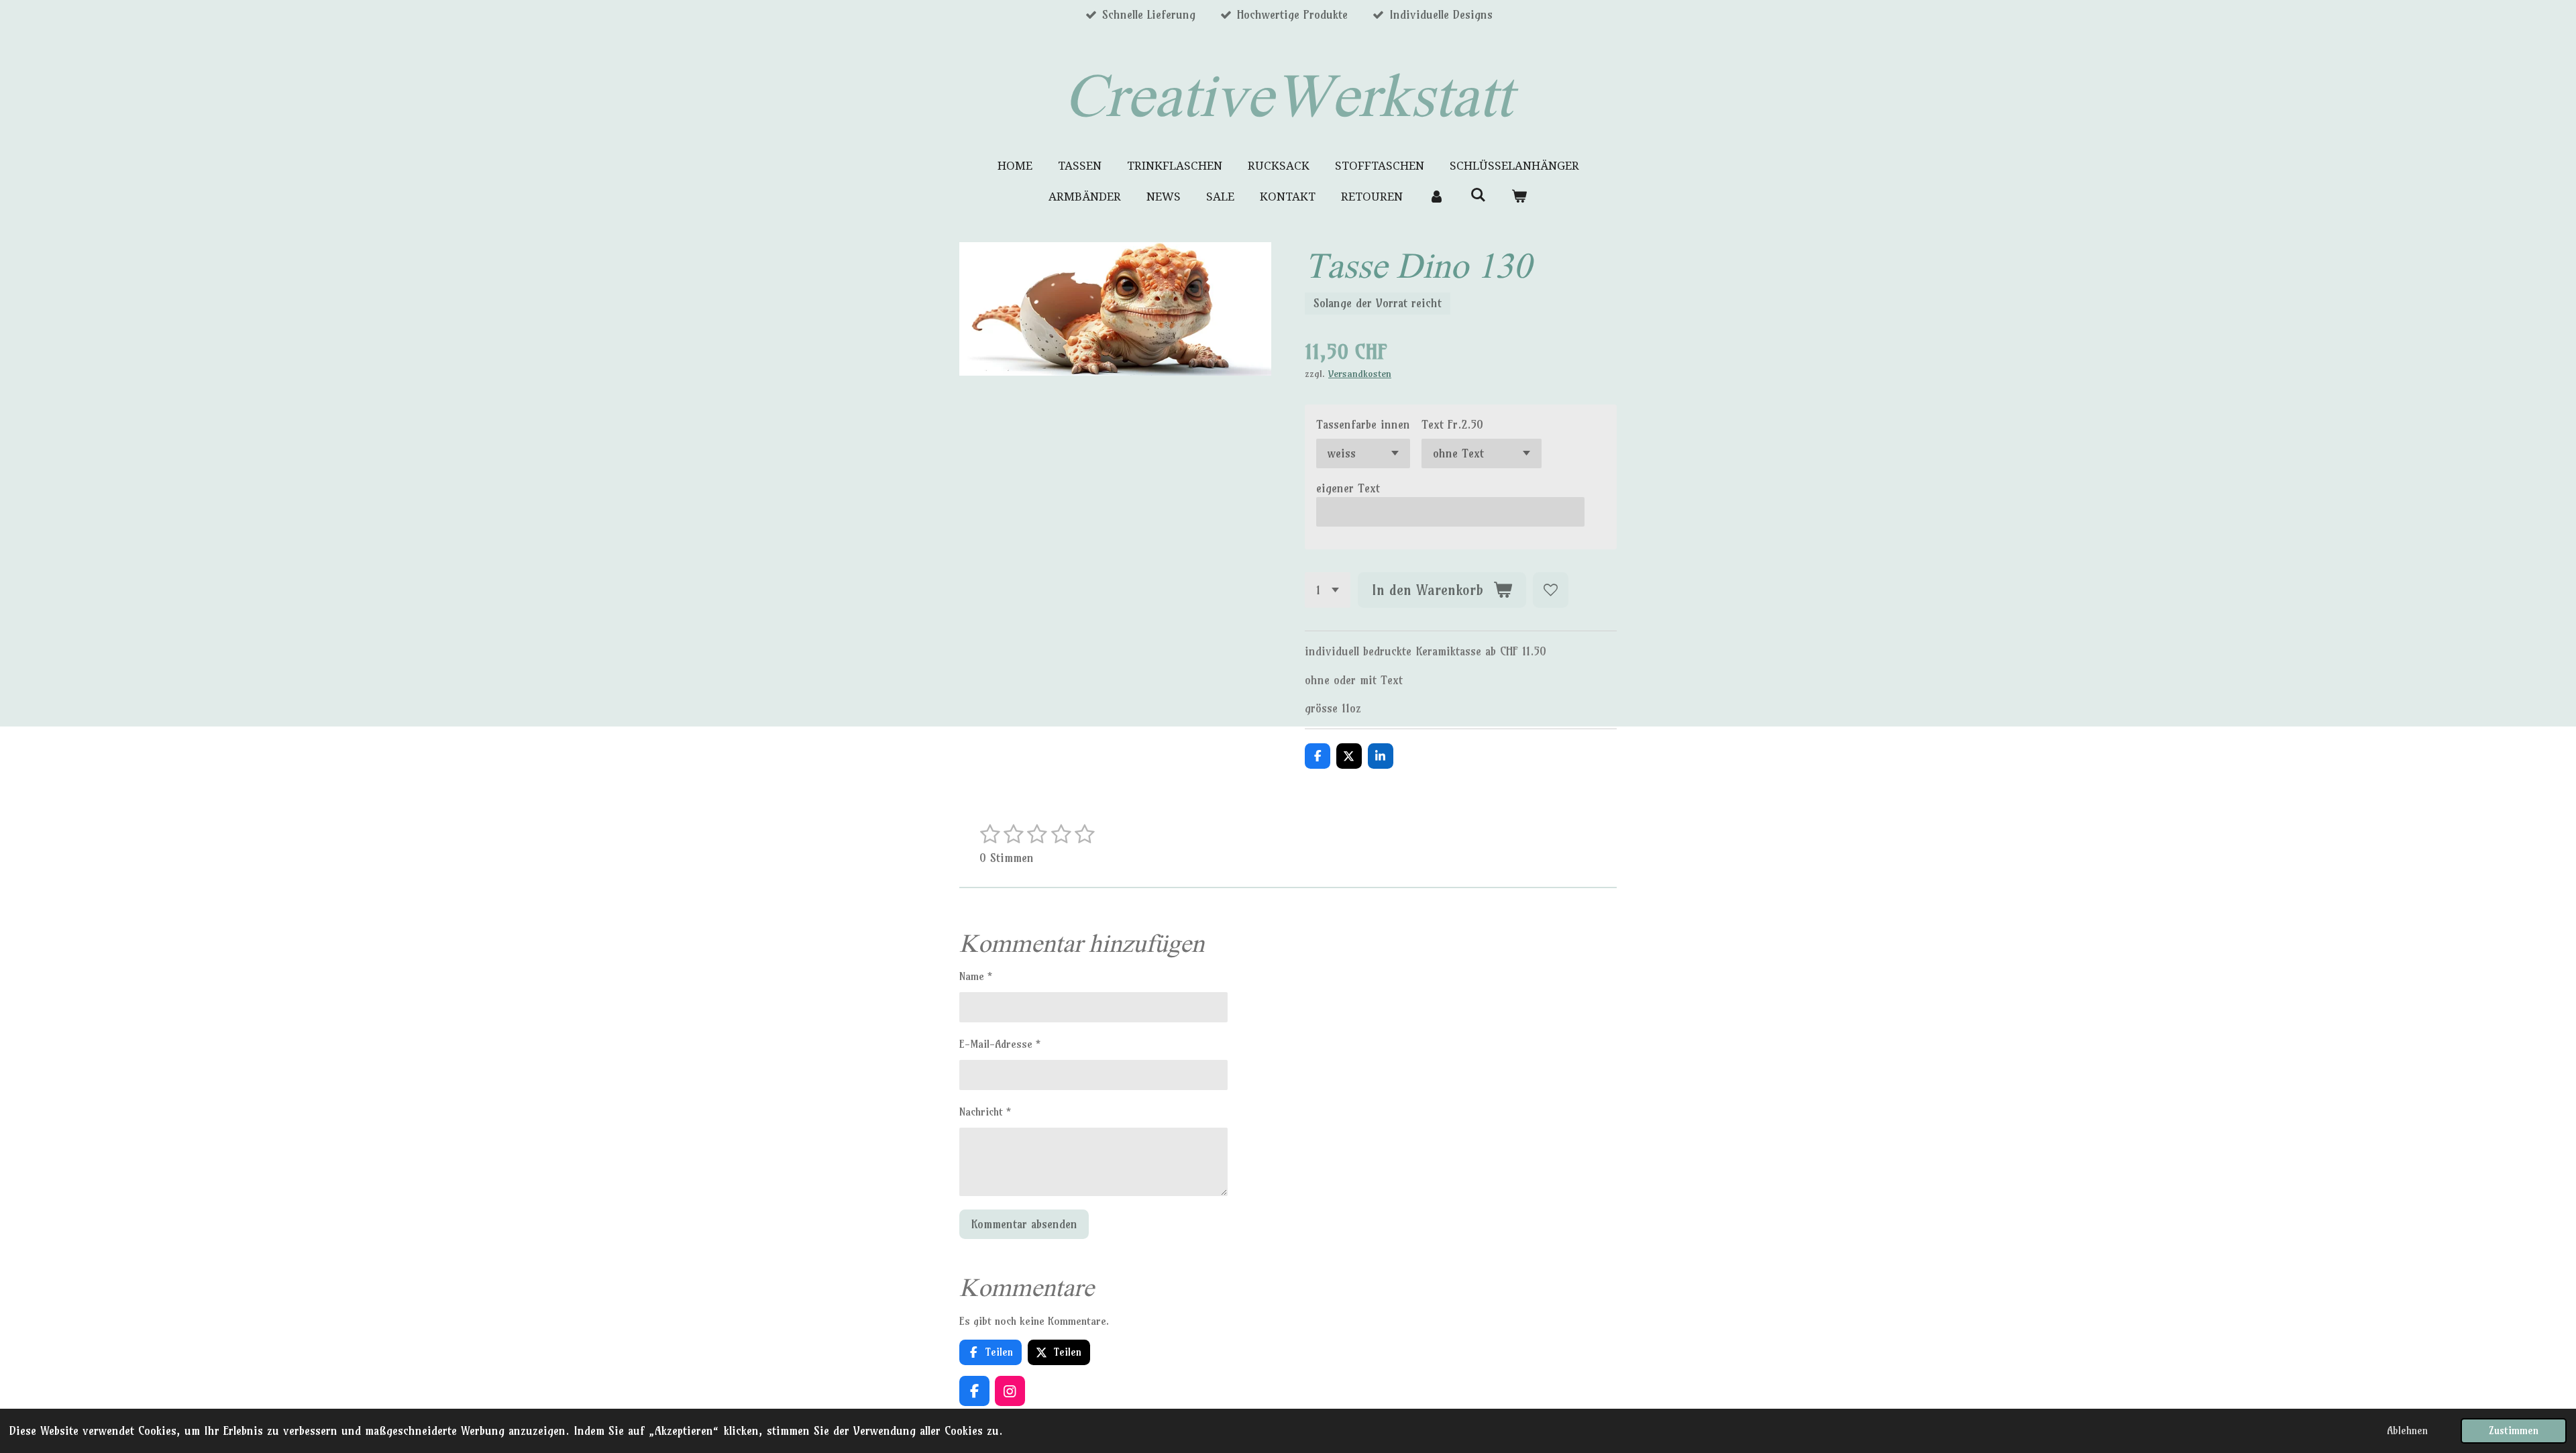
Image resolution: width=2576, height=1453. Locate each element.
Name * (976, 976)
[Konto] (1436, 197)
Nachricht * (985, 1112)
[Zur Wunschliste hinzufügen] (1551, 590)
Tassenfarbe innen (1363, 424)
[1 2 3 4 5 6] (1328, 590)
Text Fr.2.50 (1452, 424)
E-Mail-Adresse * (1000, 1044)
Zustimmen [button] (2514, 1431)
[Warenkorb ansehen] (1519, 197)
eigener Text (1348, 488)
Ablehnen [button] (2407, 1431)
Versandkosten (1360, 374)
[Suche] (1478, 195)
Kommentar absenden (1024, 1224)
